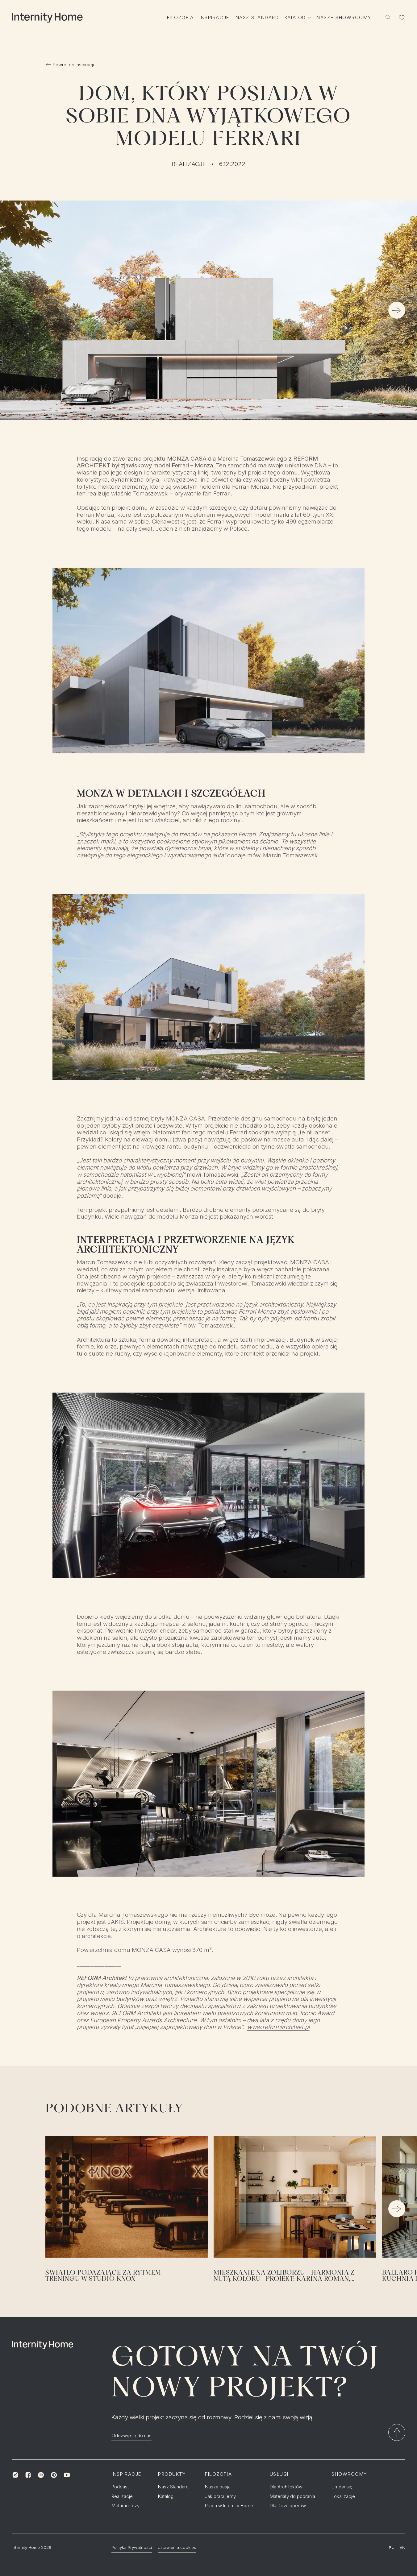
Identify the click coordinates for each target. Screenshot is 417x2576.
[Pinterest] (54, 2475)
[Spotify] (41, 2475)
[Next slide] (397, 311)
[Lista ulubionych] (402, 18)
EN (402, 2547)
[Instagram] (15, 2475)
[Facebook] (28, 2475)
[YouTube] (67, 2475)
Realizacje (189, 164)
